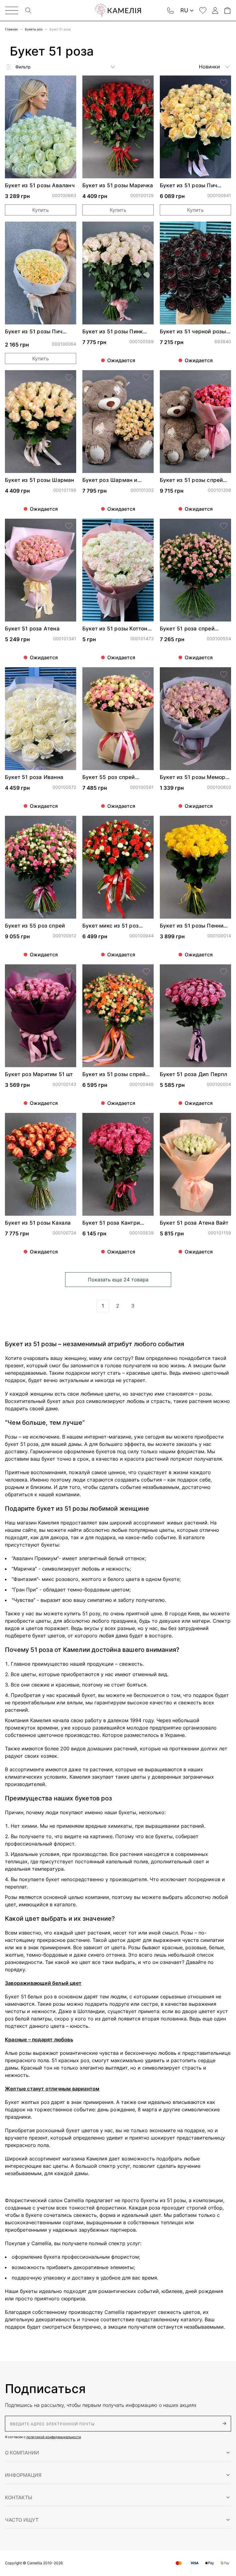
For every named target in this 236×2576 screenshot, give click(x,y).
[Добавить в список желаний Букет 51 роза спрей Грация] (224, 526)
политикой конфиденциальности (54, 2437)
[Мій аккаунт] (215, 10)
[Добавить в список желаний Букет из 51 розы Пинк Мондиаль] (146, 229)
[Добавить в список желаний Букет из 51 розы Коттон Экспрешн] (146, 526)
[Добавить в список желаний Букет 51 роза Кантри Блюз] (146, 1120)
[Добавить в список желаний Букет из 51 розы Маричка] (146, 83)
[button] (118, 2453)
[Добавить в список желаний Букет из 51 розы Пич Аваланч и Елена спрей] (224, 83)
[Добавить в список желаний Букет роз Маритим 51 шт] (69, 972)
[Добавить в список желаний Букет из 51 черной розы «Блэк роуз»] (224, 229)
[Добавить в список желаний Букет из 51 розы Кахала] (69, 1120)
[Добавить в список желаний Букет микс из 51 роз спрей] (146, 823)
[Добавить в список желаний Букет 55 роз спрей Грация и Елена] (146, 675)
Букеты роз (34, 29)
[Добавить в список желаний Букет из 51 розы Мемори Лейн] (224, 675)
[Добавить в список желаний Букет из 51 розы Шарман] (69, 378)
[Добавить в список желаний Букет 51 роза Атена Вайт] (224, 1120)
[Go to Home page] (118, 10)
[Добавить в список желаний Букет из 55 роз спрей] (69, 823)
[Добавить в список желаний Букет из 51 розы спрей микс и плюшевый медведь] (224, 378)
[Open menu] (12, 10)
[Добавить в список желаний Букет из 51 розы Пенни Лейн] (224, 823)
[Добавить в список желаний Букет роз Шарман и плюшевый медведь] (146, 378)
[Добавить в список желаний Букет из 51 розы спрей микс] (146, 972)
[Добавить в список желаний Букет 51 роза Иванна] (69, 675)
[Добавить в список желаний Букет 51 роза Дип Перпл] (224, 972)
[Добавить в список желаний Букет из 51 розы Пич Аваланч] (69, 229)
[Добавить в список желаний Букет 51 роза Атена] (69, 526)
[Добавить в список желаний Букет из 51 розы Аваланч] (69, 83)
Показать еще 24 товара (118, 1280)
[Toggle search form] (28, 10)
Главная (11, 29)
